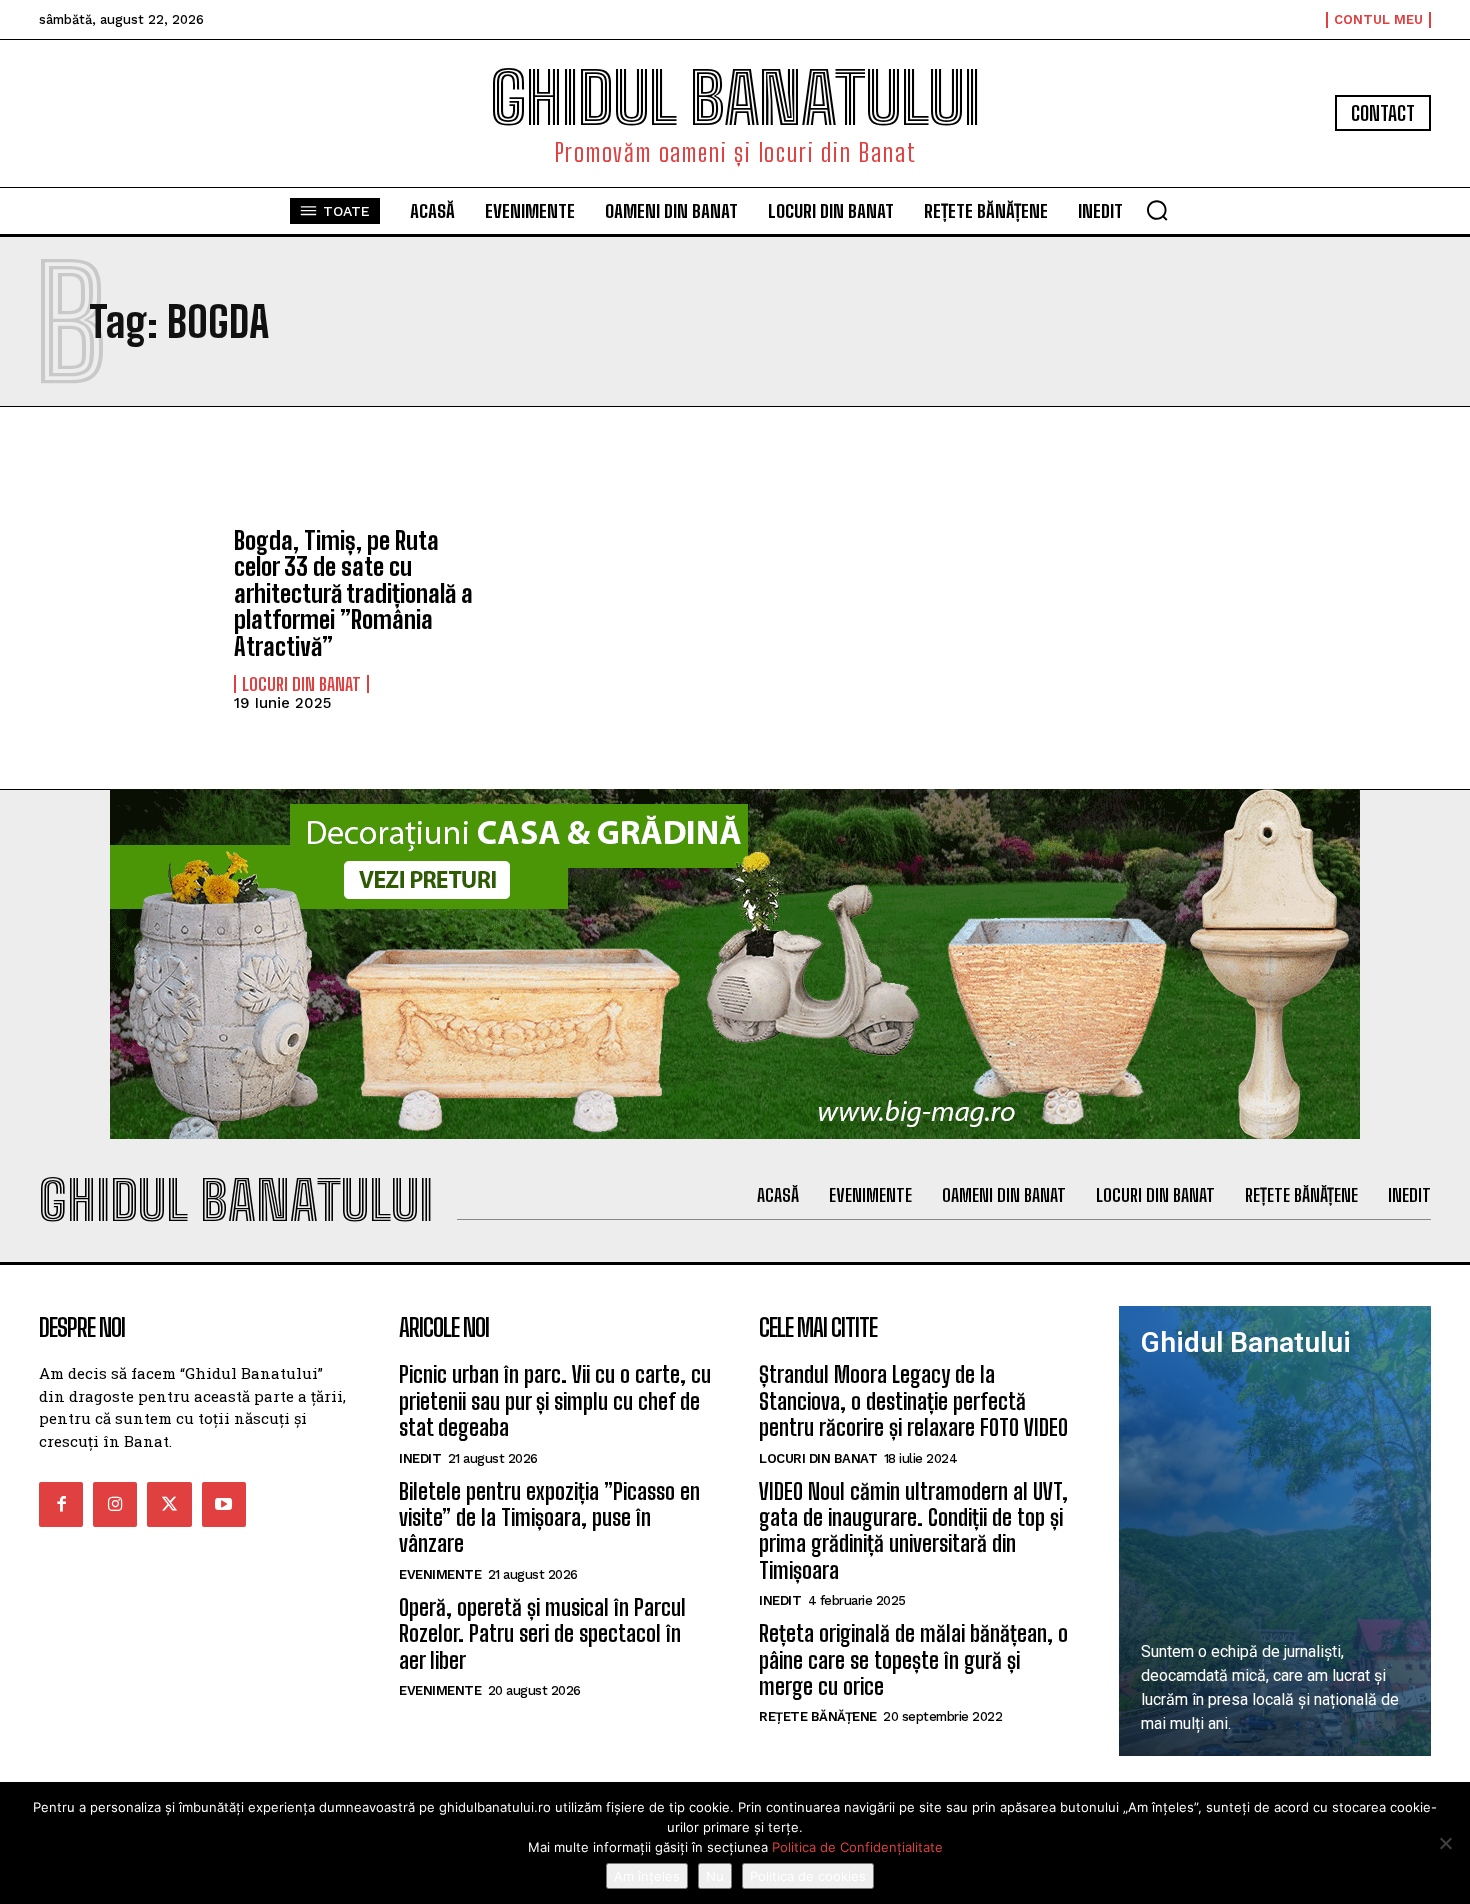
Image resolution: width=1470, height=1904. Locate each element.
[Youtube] (224, 1504)
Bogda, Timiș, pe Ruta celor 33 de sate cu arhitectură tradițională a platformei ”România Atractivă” (353, 593)
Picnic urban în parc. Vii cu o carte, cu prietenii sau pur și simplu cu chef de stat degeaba (555, 1401)
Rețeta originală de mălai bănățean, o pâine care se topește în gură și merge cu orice (913, 1660)
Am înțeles (647, 1876)
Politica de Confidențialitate (857, 1847)
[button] (1157, 210)
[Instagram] (115, 1504)
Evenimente (440, 1574)
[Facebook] (61, 1504)
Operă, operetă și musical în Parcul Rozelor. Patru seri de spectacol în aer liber (542, 1634)
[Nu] (1445, 1843)
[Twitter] (169, 1504)
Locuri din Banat (301, 684)
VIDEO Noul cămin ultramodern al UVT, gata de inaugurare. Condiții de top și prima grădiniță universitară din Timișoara (913, 1531)
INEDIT (420, 1458)
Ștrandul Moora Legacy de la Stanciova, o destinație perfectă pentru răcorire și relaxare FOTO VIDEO (913, 1401)
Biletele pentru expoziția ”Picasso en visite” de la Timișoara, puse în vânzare (549, 1518)
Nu (715, 1876)
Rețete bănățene (818, 1716)
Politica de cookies (808, 1876)
